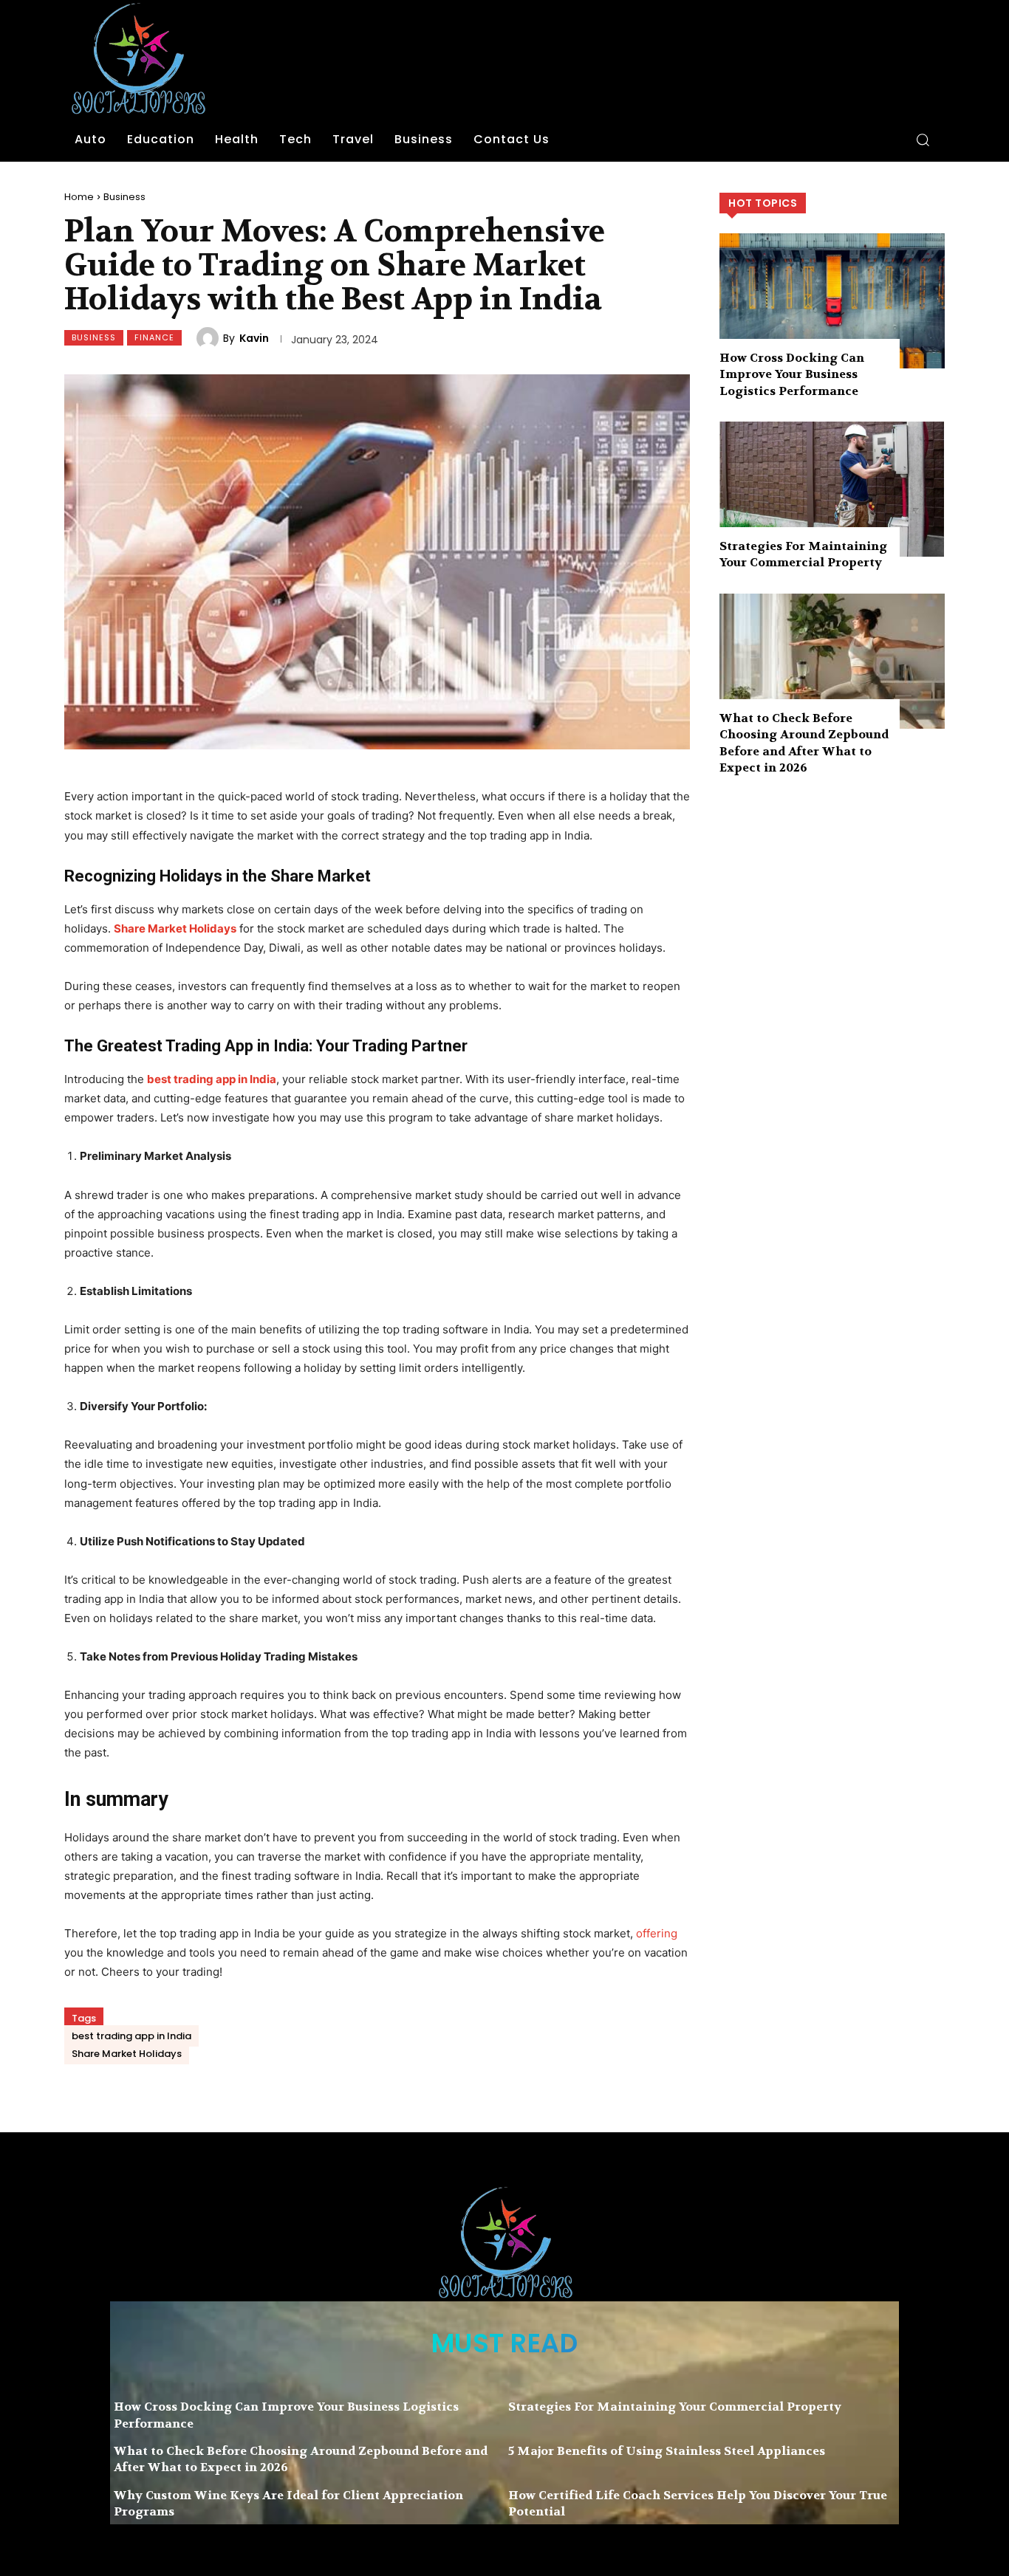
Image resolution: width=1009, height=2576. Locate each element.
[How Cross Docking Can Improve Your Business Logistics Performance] (832, 301)
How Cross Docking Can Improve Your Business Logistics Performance (792, 374)
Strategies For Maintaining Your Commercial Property (803, 554)
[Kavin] (210, 338)
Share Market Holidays (127, 2054)
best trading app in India (131, 2036)
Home (79, 197)
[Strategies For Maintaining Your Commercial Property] (832, 489)
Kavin (254, 338)
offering (657, 1933)
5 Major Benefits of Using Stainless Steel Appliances (667, 2451)
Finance (154, 337)
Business (124, 197)
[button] (923, 140)
